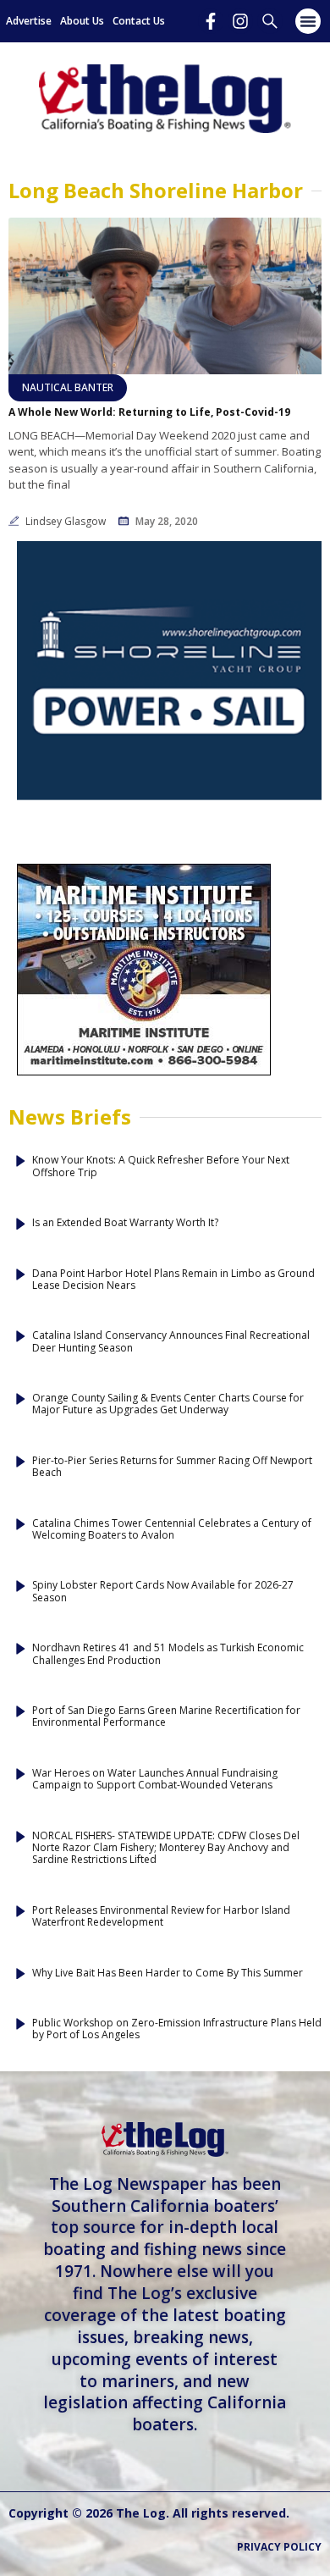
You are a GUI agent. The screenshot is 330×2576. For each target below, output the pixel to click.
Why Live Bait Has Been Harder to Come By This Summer (168, 1973)
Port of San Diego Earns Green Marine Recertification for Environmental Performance (166, 1717)
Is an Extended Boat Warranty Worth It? (125, 1223)
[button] (308, 21)
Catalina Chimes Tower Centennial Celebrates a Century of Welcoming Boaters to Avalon (172, 1530)
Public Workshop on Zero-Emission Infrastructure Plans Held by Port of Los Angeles (177, 2029)
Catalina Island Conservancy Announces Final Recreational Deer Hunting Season (171, 1342)
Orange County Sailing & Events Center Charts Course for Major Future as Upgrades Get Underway (168, 1404)
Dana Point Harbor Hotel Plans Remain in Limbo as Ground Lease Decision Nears (173, 1280)
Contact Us (139, 21)
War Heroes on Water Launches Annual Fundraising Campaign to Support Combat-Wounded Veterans (155, 1780)
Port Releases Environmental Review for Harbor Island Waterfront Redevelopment (161, 1917)
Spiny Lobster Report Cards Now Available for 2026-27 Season (163, 1592)
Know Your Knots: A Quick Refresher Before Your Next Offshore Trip (161, 1166)
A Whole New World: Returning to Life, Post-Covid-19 (149, 412)
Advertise (29, 21)
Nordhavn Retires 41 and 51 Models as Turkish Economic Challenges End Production (168, 1654)
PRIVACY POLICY (279, 2547)
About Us (82, 21)
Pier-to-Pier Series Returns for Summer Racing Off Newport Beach (172, 1467)
